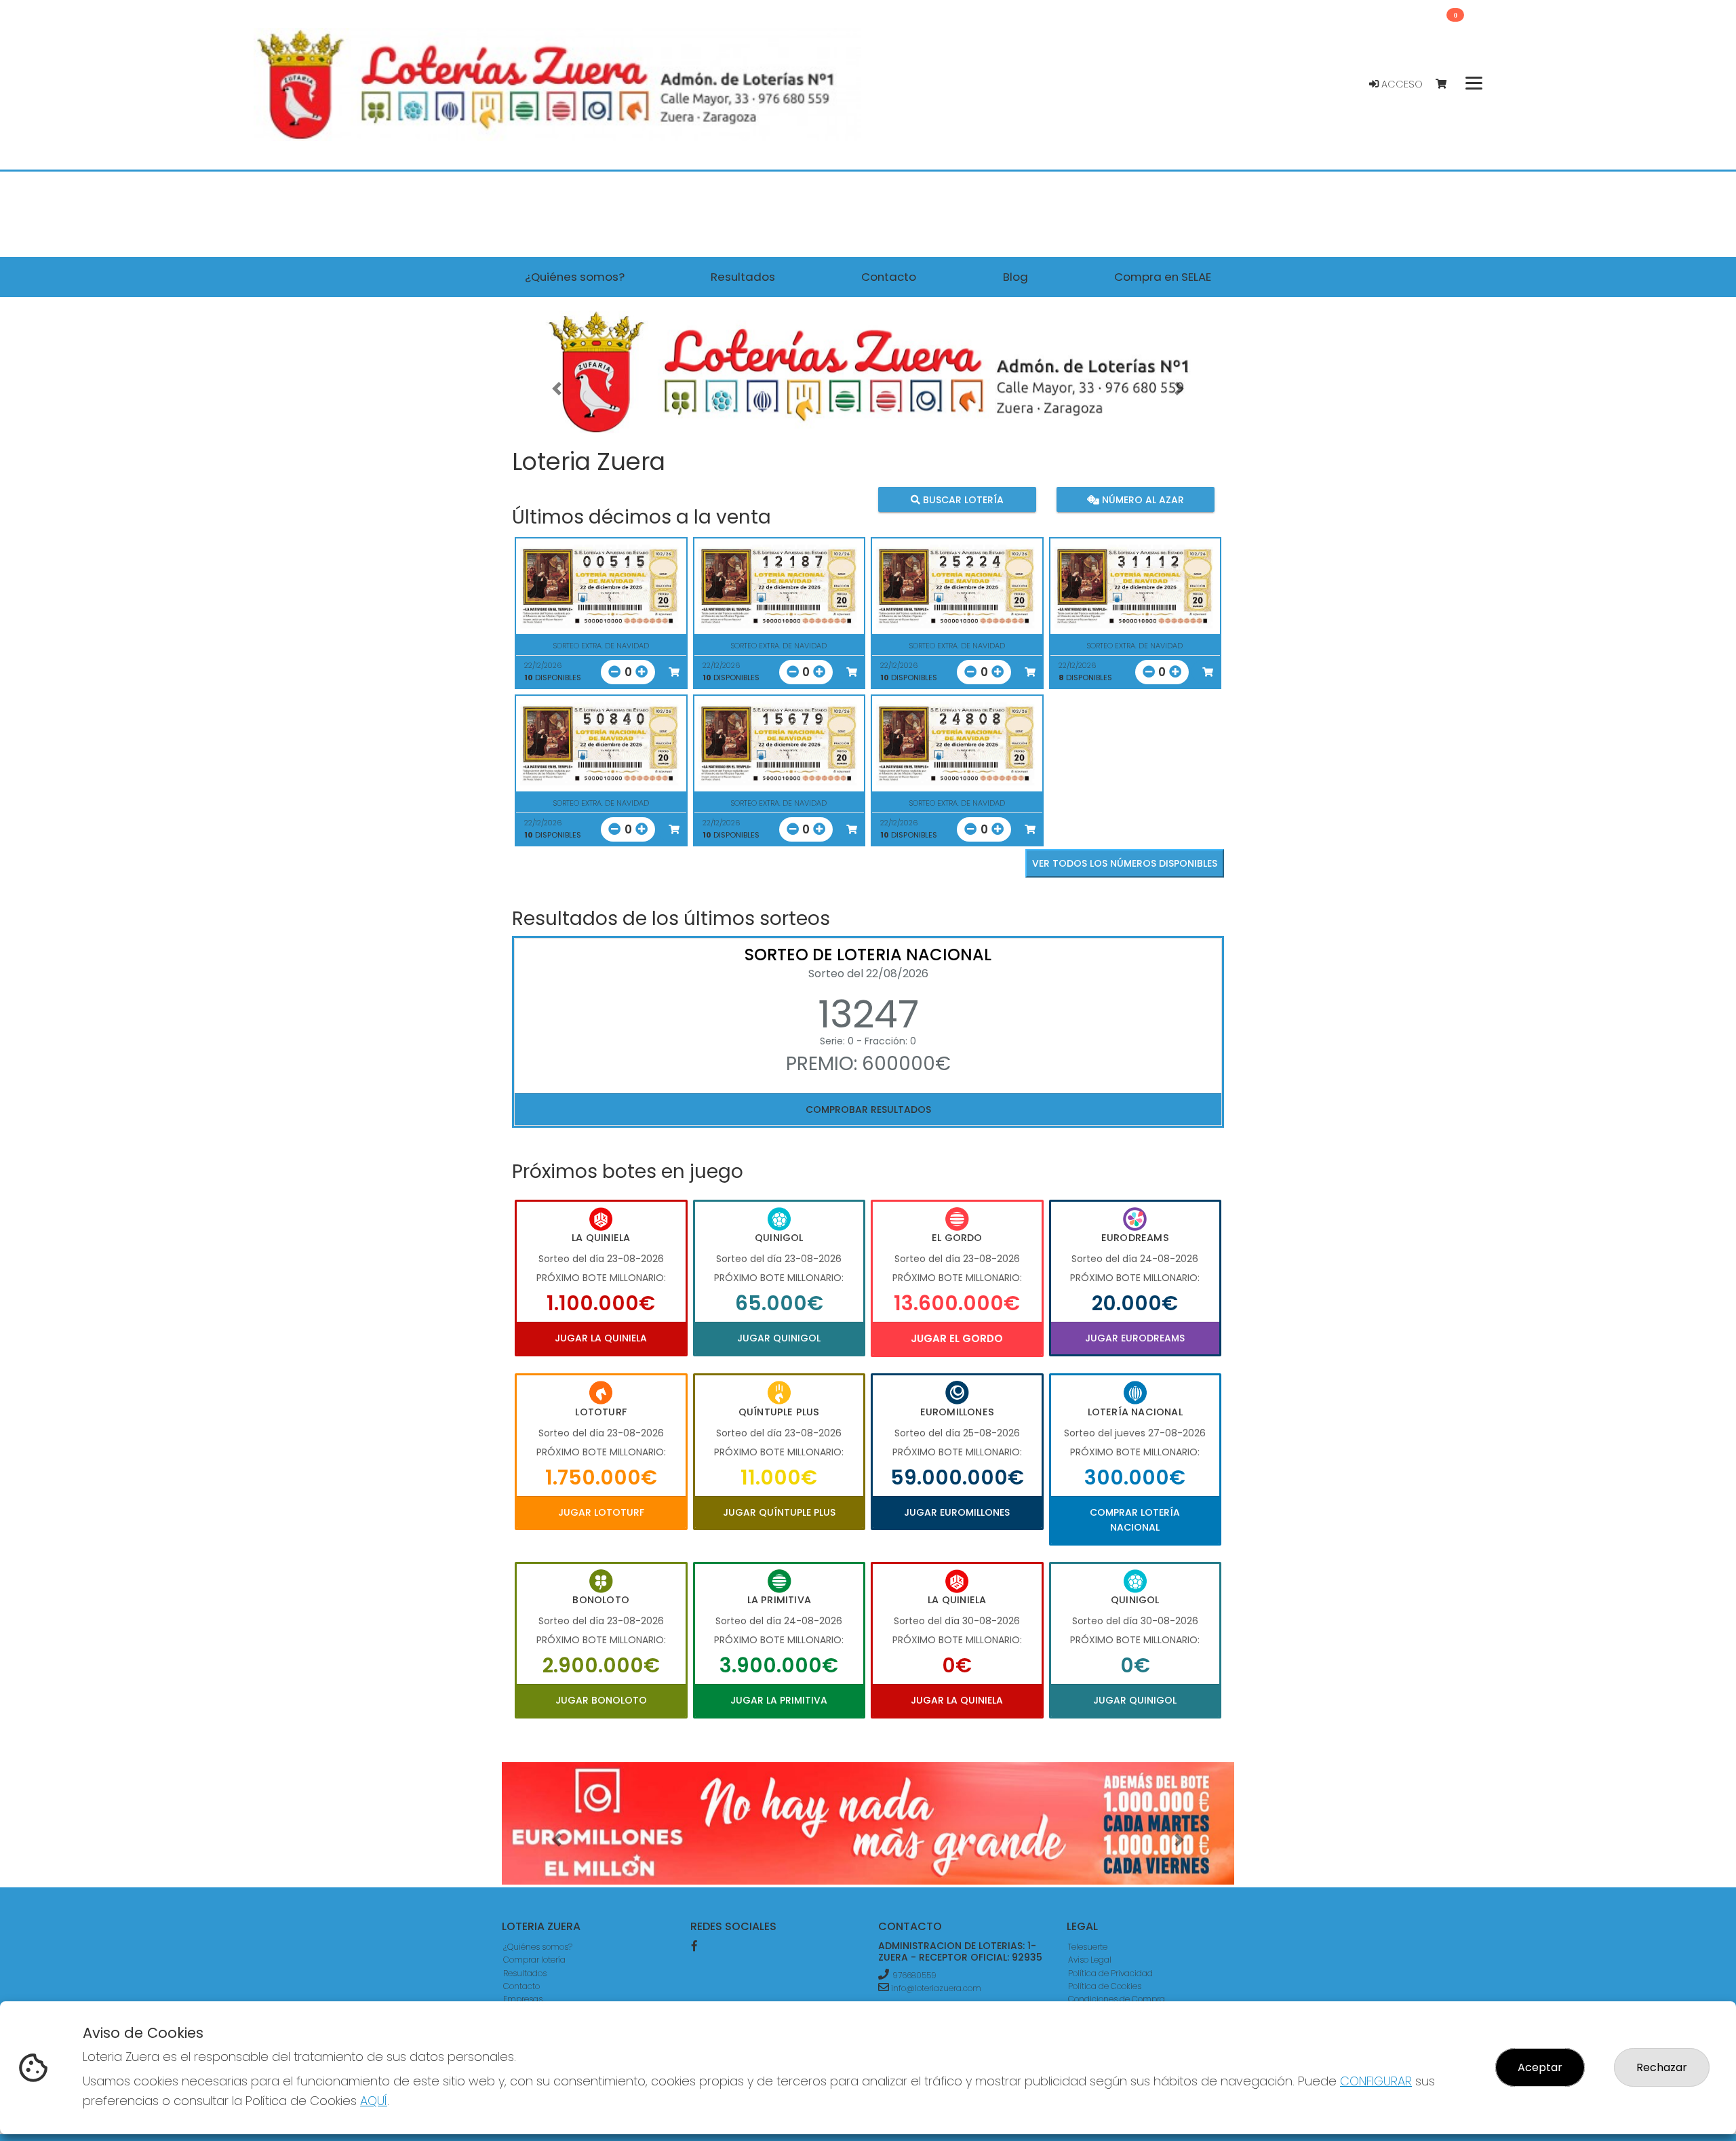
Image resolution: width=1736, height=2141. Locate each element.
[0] (1447, 84)
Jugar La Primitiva (779, 1700)
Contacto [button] (889, 277)
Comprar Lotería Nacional (1135, 1520)
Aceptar (1540, 2067)
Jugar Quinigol (779, 1338)
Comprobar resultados (868, 1109)
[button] (557, 389)
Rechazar (1662, 2067)
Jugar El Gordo (957, 1338)
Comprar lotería (534, 1960)
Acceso (1401, 84)
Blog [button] (1015, 277)
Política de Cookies (1105, 1986)
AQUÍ (374, 2101)
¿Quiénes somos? (538, 1947)
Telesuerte (1088, 1947)
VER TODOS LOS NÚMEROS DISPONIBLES (1125, 863)
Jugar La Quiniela (601, 1338)
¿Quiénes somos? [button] (575, 277)
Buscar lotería (962, 500)
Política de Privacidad (1110, 1973)
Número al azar (1141, 500)
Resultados (525, 1973)
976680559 (914, 1975)
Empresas (523, 1999)
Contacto (521, 1986)
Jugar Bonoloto (601, 1700)
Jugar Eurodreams (1135, 1338)
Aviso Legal (1090, 1960)
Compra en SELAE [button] (1163, 277)
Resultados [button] (743, 277)
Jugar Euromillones (957, 1512)
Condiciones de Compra (1117, 1999)
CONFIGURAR (1376, 2081)
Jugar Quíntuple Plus (779, 1512)
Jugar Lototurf (601, 1512)
